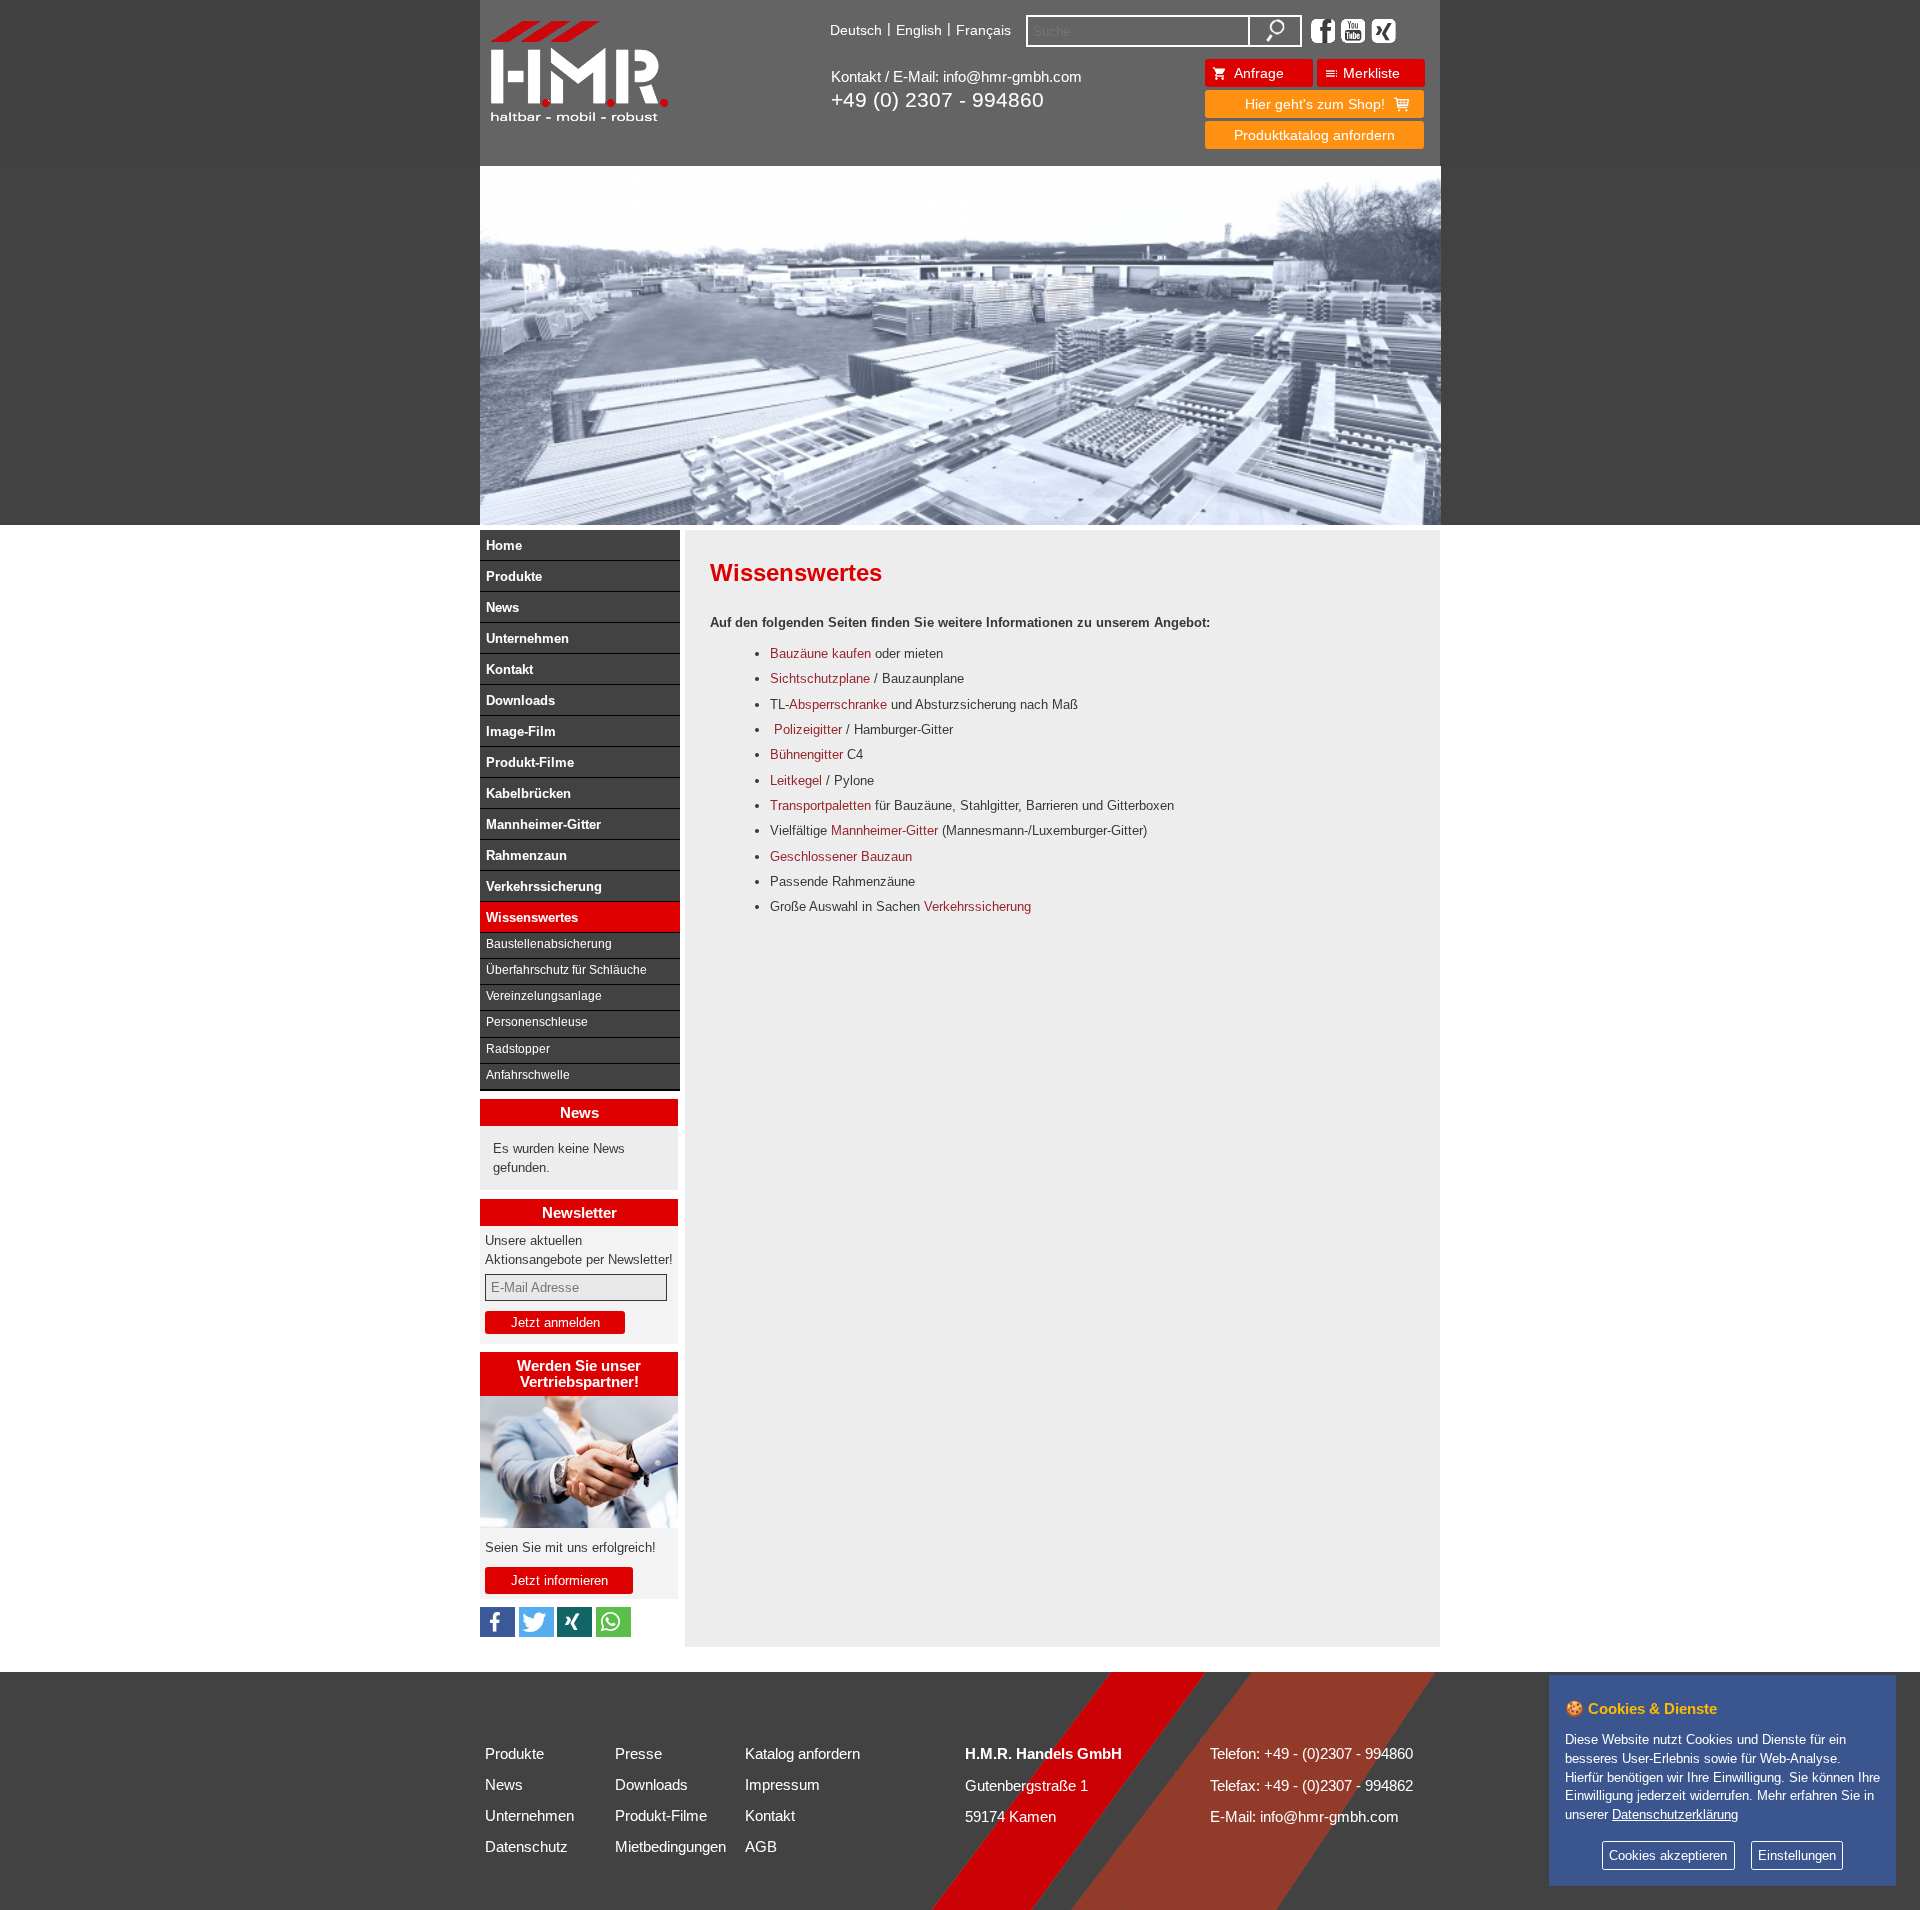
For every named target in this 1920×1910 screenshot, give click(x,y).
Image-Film (521, 731)
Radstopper (518, 1049)
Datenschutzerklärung (1675, 1815)
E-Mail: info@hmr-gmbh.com (1304, 1817)
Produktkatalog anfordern (1314, 135)
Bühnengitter (806, 754)
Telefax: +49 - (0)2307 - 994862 (1311, 1786)
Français (983, 30)
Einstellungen (1797, 1856)
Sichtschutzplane (820, 678)
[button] (497, 1622)
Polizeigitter (808, 729)
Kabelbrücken (528, 793)
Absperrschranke (838, 704)
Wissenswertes (532, 917)
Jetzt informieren (559, 1580)
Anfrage (1259, 73)
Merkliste (1371, 73)
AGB (761, 1847)
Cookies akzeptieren (1668, 1856)
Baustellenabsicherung (549, 944)
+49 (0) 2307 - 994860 (937, 100)
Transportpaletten (820, 805)
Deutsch (856, 30)
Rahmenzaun (526, 855)
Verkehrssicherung (544, 886)
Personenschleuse (537, 1022)
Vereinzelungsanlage (544, 996)
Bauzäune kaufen (820, 653)
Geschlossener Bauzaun (841, 856)
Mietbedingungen (670, 1847)
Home (504, 545)
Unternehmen (527, 638)
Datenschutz (526, 1847)
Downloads (520, 700)
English (919, 30)
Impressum (782, 1785)
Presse (638, 1754)
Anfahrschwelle (528, 1075)
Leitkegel (796, 780)
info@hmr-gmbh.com (1012, 77)
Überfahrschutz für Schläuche (566, 970)
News (502, 607)
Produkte (514, 576)
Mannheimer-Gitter (543, 824)
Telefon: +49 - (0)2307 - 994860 (1311, 1754)
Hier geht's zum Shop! (1315, 104)
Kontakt (509, 669)
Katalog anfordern (802, 1754)
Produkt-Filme (530, 762)
